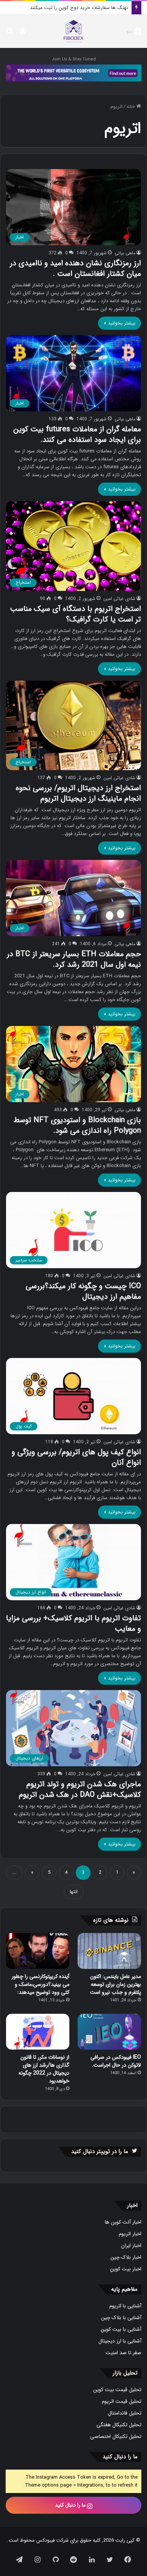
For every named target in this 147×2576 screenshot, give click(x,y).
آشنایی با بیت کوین (121, 2329)
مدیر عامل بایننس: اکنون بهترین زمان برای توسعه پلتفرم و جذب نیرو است (116, 1984)
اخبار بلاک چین (126, 2257)
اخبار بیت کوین (126, 2269)
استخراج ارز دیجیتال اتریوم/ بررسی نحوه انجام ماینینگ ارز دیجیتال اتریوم (78, 793)
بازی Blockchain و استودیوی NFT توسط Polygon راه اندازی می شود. (77, 1125)
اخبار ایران (131, 2246)
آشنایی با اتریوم (125, 2306)
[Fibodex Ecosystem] (73, 73)
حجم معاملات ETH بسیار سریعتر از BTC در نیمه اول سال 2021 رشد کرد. (74, 959)
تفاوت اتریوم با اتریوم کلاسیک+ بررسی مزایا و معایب (73, 1623)
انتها (74, 1892)
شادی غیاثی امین (119, 599)
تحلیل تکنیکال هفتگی (119, 2425)
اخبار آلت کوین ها (123, 2222)
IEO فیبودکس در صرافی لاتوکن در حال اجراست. (116, 2061)
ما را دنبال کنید (71, 2505)
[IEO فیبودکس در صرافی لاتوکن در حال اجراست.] (109, 2032)
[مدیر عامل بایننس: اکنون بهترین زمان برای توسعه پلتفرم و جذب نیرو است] (109, 1951)
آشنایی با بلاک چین (121, 2318)
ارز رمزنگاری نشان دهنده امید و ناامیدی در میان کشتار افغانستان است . (75, 268)
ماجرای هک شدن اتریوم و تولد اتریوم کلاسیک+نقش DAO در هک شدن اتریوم (80, 1789)
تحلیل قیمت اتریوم (122, 2401)
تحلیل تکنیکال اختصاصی (116, 2437)
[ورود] (23, 34)
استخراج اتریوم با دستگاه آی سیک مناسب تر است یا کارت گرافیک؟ (76, 614)
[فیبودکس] (73, 31)
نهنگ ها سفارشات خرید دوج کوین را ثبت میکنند (79, 8)
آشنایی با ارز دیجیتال (120, 2341)
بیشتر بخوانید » (119, 323)
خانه (132, 107)
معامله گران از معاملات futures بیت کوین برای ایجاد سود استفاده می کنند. (77, 434)
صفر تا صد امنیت (123, 2353)
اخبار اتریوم (130, 2234)
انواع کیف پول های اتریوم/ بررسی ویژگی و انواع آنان (76, 1457)
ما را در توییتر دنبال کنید (100, 2152)
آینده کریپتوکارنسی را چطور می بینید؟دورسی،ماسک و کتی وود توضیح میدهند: (41, 1984)
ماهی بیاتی (125, 253)
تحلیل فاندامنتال (125, 2413)
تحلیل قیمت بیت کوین (117, 2390)
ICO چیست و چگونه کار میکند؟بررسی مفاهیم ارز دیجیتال (83, 1291)
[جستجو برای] (9, 34)
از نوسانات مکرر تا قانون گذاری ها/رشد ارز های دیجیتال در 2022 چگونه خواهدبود (44, 2069)
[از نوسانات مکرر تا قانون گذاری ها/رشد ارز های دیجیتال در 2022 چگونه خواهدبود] (38, 2032)
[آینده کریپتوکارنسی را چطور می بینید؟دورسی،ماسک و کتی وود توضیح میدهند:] (38, 1951)
